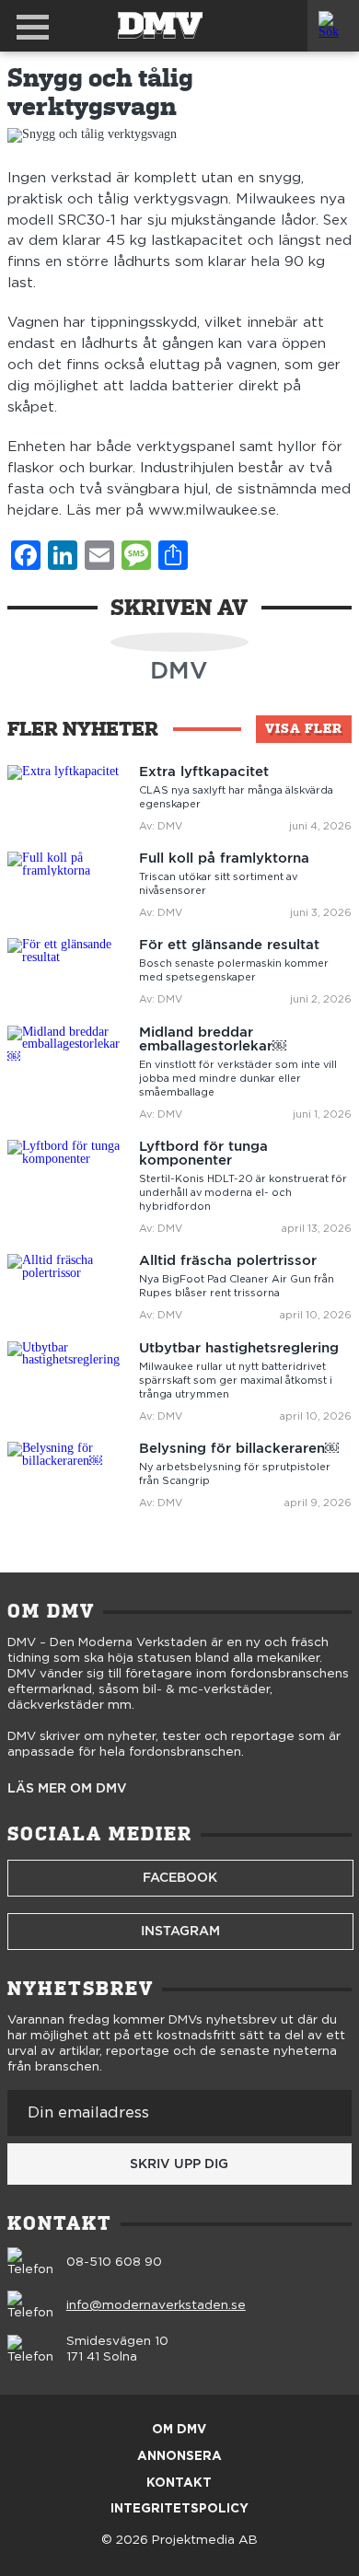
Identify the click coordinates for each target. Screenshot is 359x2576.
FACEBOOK (180, 1877)
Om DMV (179, 2430)
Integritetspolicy (179, 2509)
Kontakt (179, 2483)
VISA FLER (304, 728)
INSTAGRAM (180, 1931)
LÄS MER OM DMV (67, 1789)
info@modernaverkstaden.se (156, 2305)
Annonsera (179, 2457)
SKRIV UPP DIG (179, 2164)
